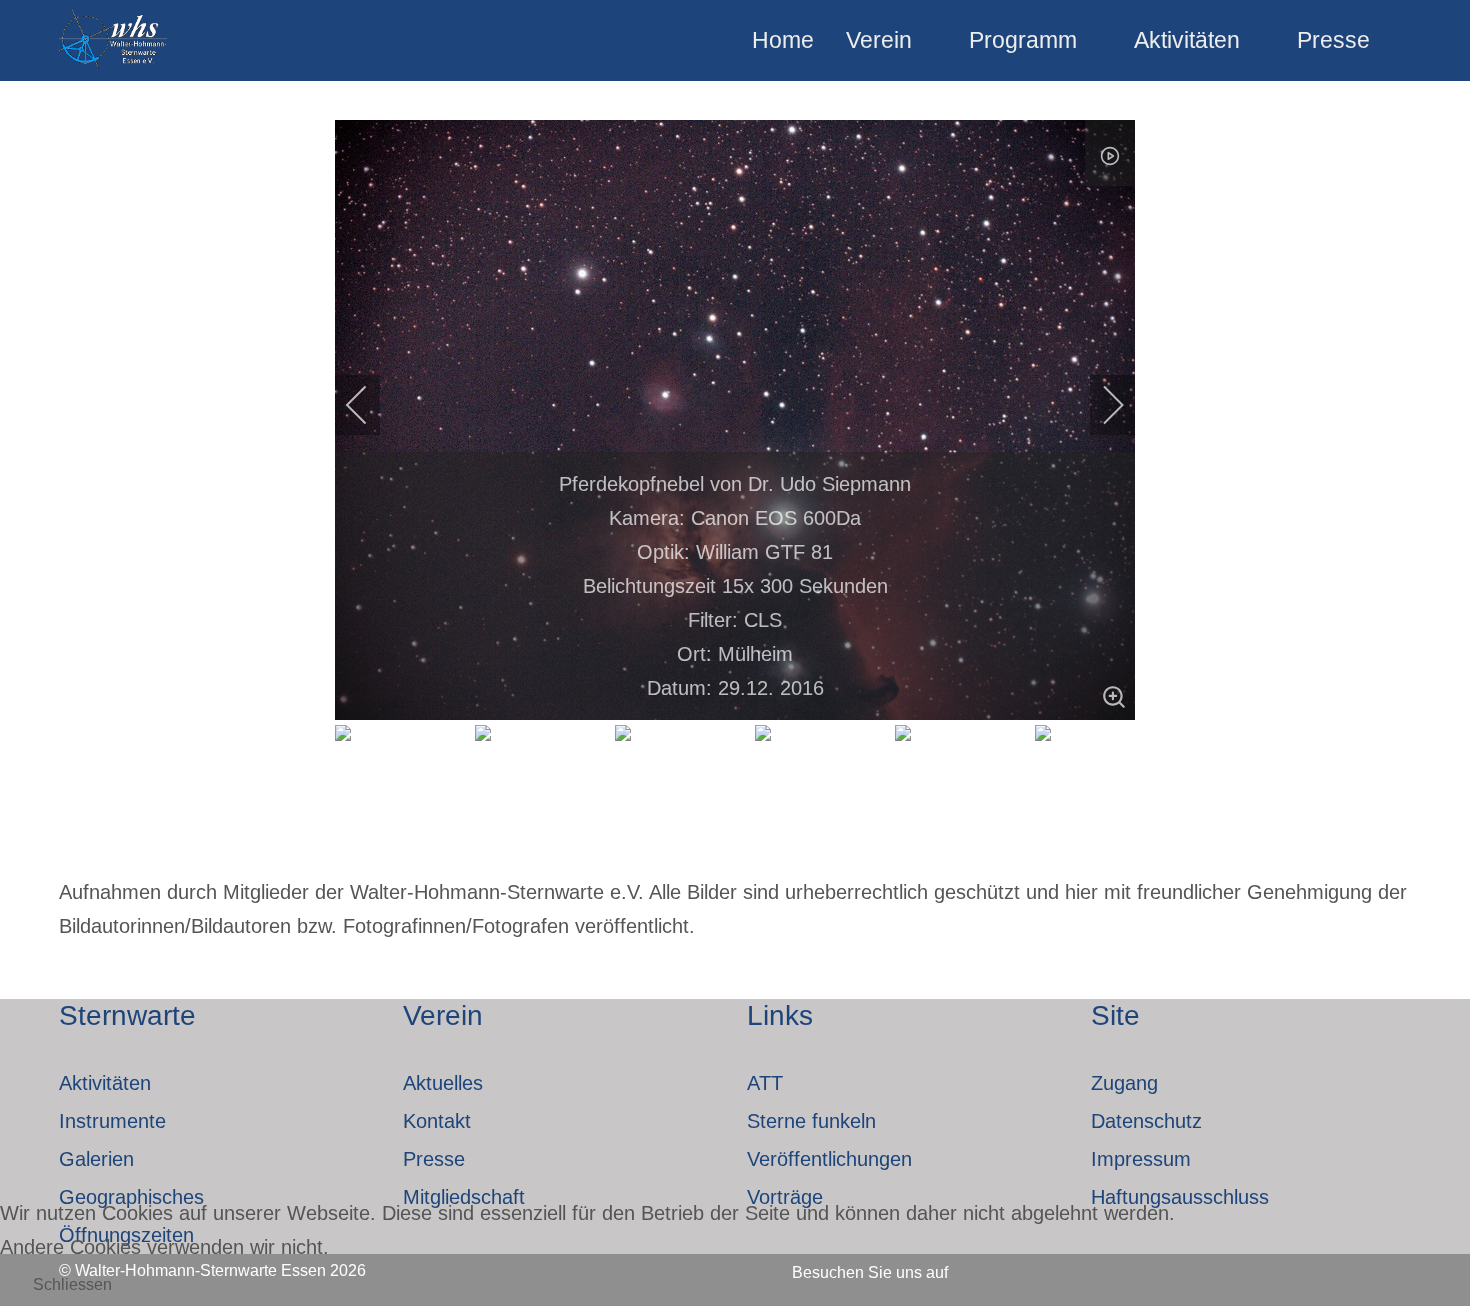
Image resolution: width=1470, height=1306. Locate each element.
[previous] (370, 405)
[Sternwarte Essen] (114, 40)
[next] (1100, 405)
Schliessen (72, 1284)
